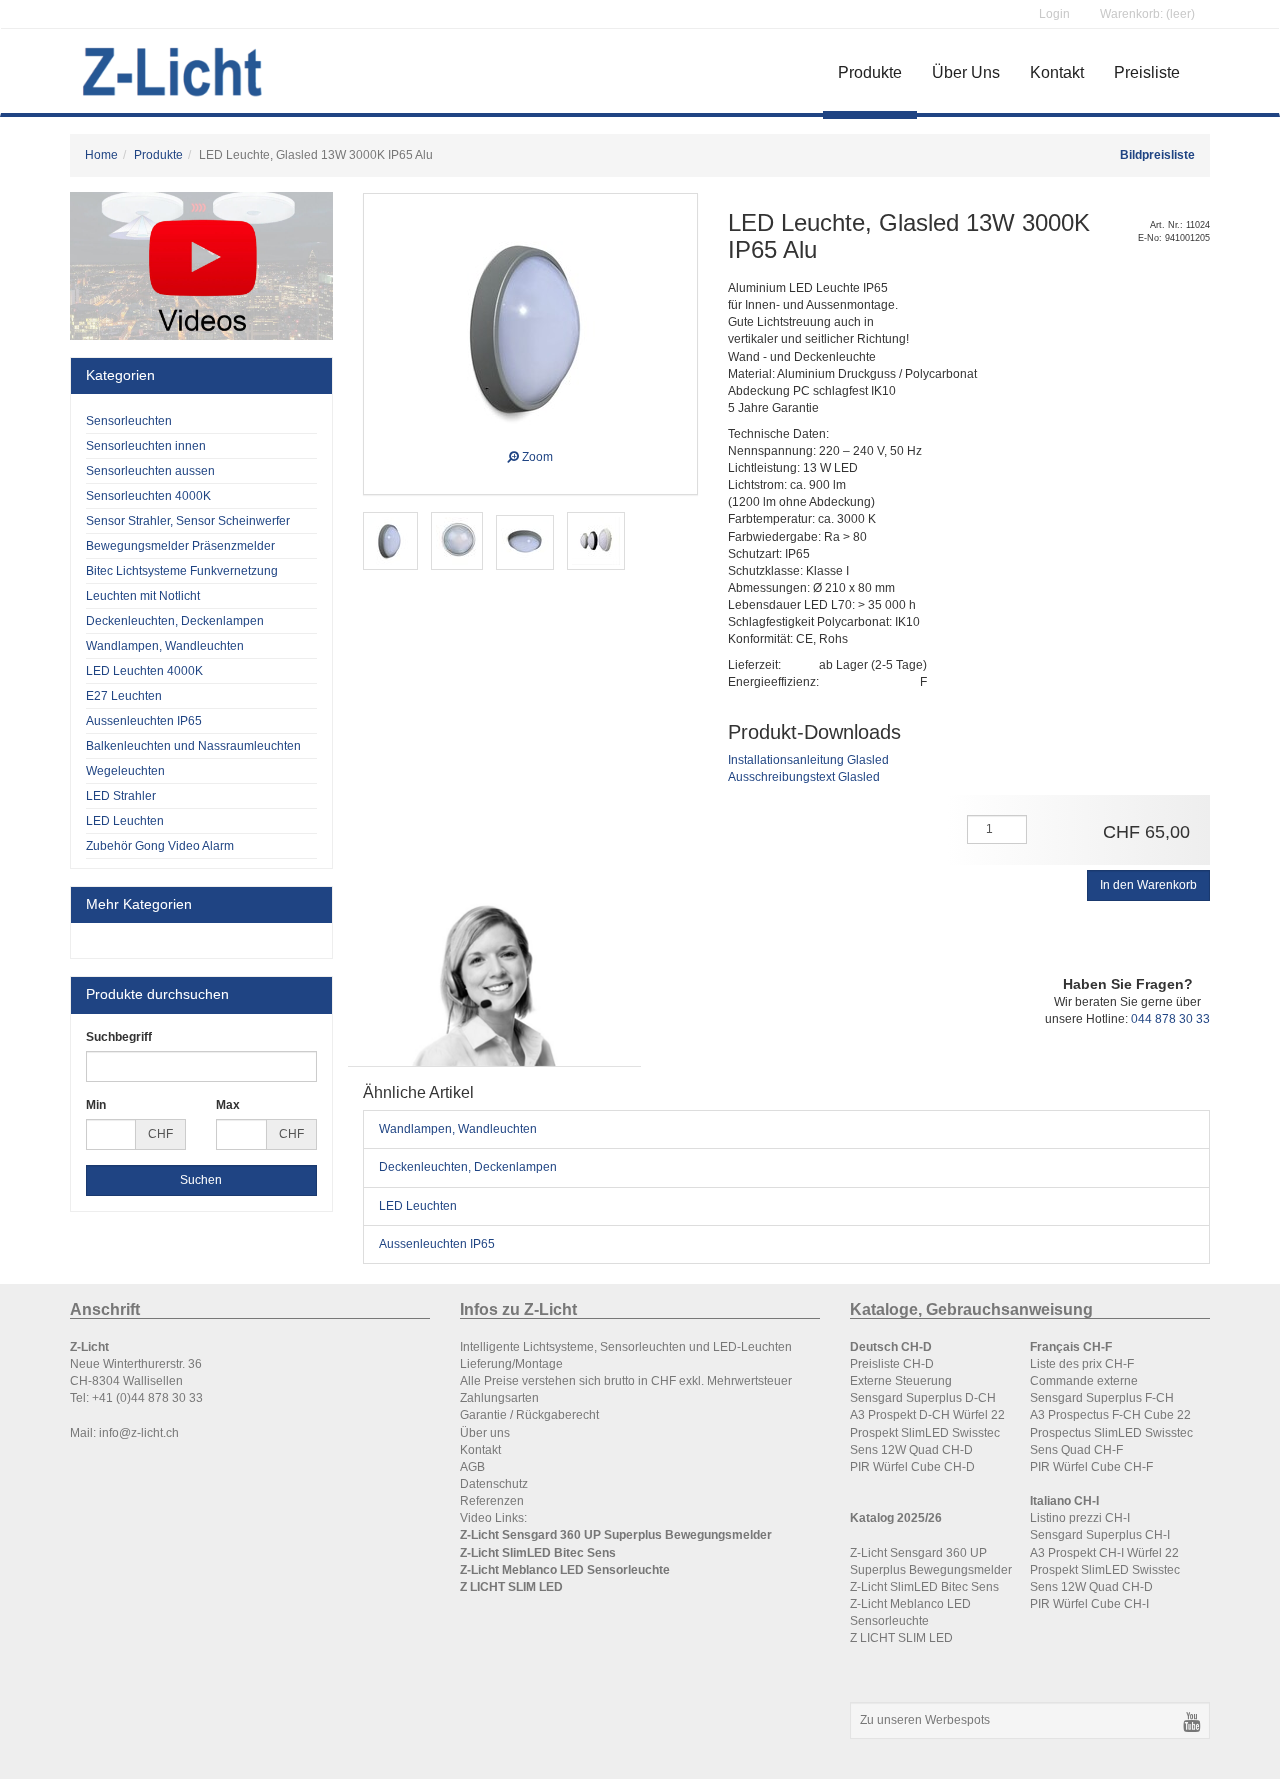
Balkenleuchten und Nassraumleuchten (193, 746)
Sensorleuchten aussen (150, 471)
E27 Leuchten (124, 696)
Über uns (485, 1433)
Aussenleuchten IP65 (437, 1244)
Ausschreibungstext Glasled (804, 777)
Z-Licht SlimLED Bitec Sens (924, 1587)
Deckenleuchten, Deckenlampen (468, 1167)
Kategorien (120, 375)
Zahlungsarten (499, 1398)
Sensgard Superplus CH (1096, 1535)
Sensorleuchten (129, 421)
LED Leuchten (418, 1206)
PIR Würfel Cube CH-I (1089, 1604)
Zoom (536, 454)
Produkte (870, 72)
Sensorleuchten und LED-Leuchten (696, 1347)
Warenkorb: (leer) (1147, 14)
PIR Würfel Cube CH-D (912, 1467)
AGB (472, 1467)
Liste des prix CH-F (1082, 1364)
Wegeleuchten (125, 771)
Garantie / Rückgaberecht (529, 1415)
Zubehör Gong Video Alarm (160, 846)
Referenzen (492, 1501)
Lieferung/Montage (511, 1364)
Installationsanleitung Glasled (808, 760)
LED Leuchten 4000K (144, 671)
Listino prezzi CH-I (1080, 1518)
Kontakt (1057, 72)
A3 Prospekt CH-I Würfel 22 (1104, 1553)
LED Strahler (121, 796)
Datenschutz (494, 1484)
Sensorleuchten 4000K (148, 496)
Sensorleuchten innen (146, 446)
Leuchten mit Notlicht (143, 596)
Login (1054, 14)
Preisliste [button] (1147, 72)
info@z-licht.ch (139, 1433)
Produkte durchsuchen (157, 994)
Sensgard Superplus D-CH (923, 1398)
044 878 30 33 (1170, 1019)
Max (228, 1105)
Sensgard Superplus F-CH (1102, 1398)
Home (101, 155)
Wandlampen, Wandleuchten (458, 1129)
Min (96, 1105)
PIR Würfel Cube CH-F (1091, 1467)
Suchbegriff (119, 1037)
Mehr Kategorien (139, 904)
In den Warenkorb (1148, 885)
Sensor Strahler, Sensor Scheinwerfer (188, 521)
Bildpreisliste (1157, 155)
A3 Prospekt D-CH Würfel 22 (927, 1415)
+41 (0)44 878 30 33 (147, 1398)
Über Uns (966, 72)
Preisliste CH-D (893, 1364)
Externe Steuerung (901, 1381)
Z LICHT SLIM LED (901, 1638)
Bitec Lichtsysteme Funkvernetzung (182, 571)
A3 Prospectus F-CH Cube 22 (1110, 1415)
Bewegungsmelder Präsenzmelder (180, 546)
